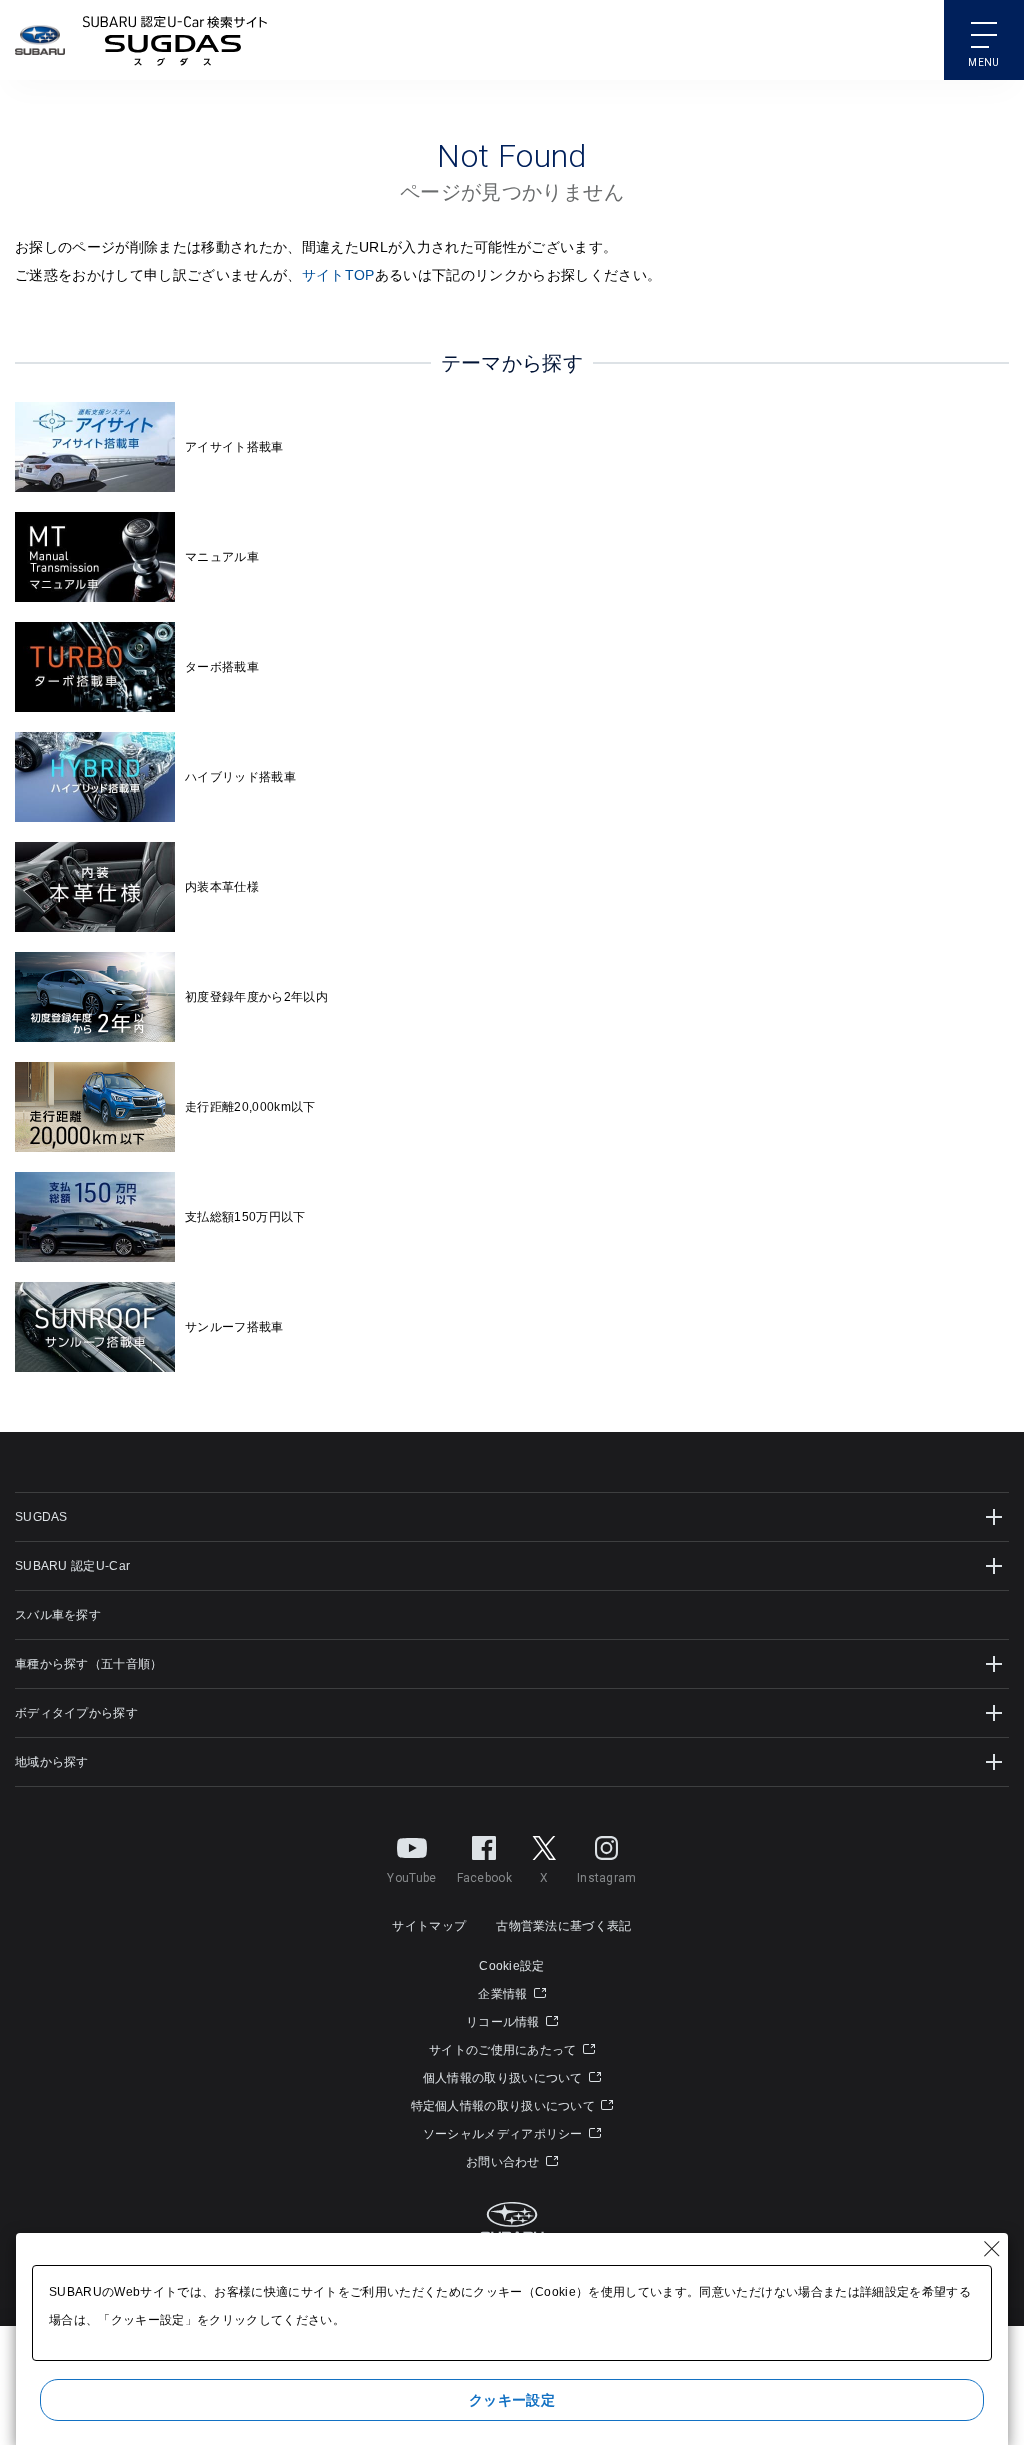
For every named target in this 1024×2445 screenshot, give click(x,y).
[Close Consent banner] (992, 2249)
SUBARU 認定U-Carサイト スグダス (175, 40)
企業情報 (504, 1994)
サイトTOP (338, 275)
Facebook (484, 1878)
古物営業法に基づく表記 (563, 1926)
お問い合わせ (504, 2162)
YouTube (411, 1878)
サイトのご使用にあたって (504, 2050)
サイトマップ (429, 1926)
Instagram (607, 1878)
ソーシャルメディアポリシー (504, 2134)
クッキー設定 (512, 2400)
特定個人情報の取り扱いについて (505, 2106)
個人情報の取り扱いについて (504, 2078)
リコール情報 (504, 2022)
